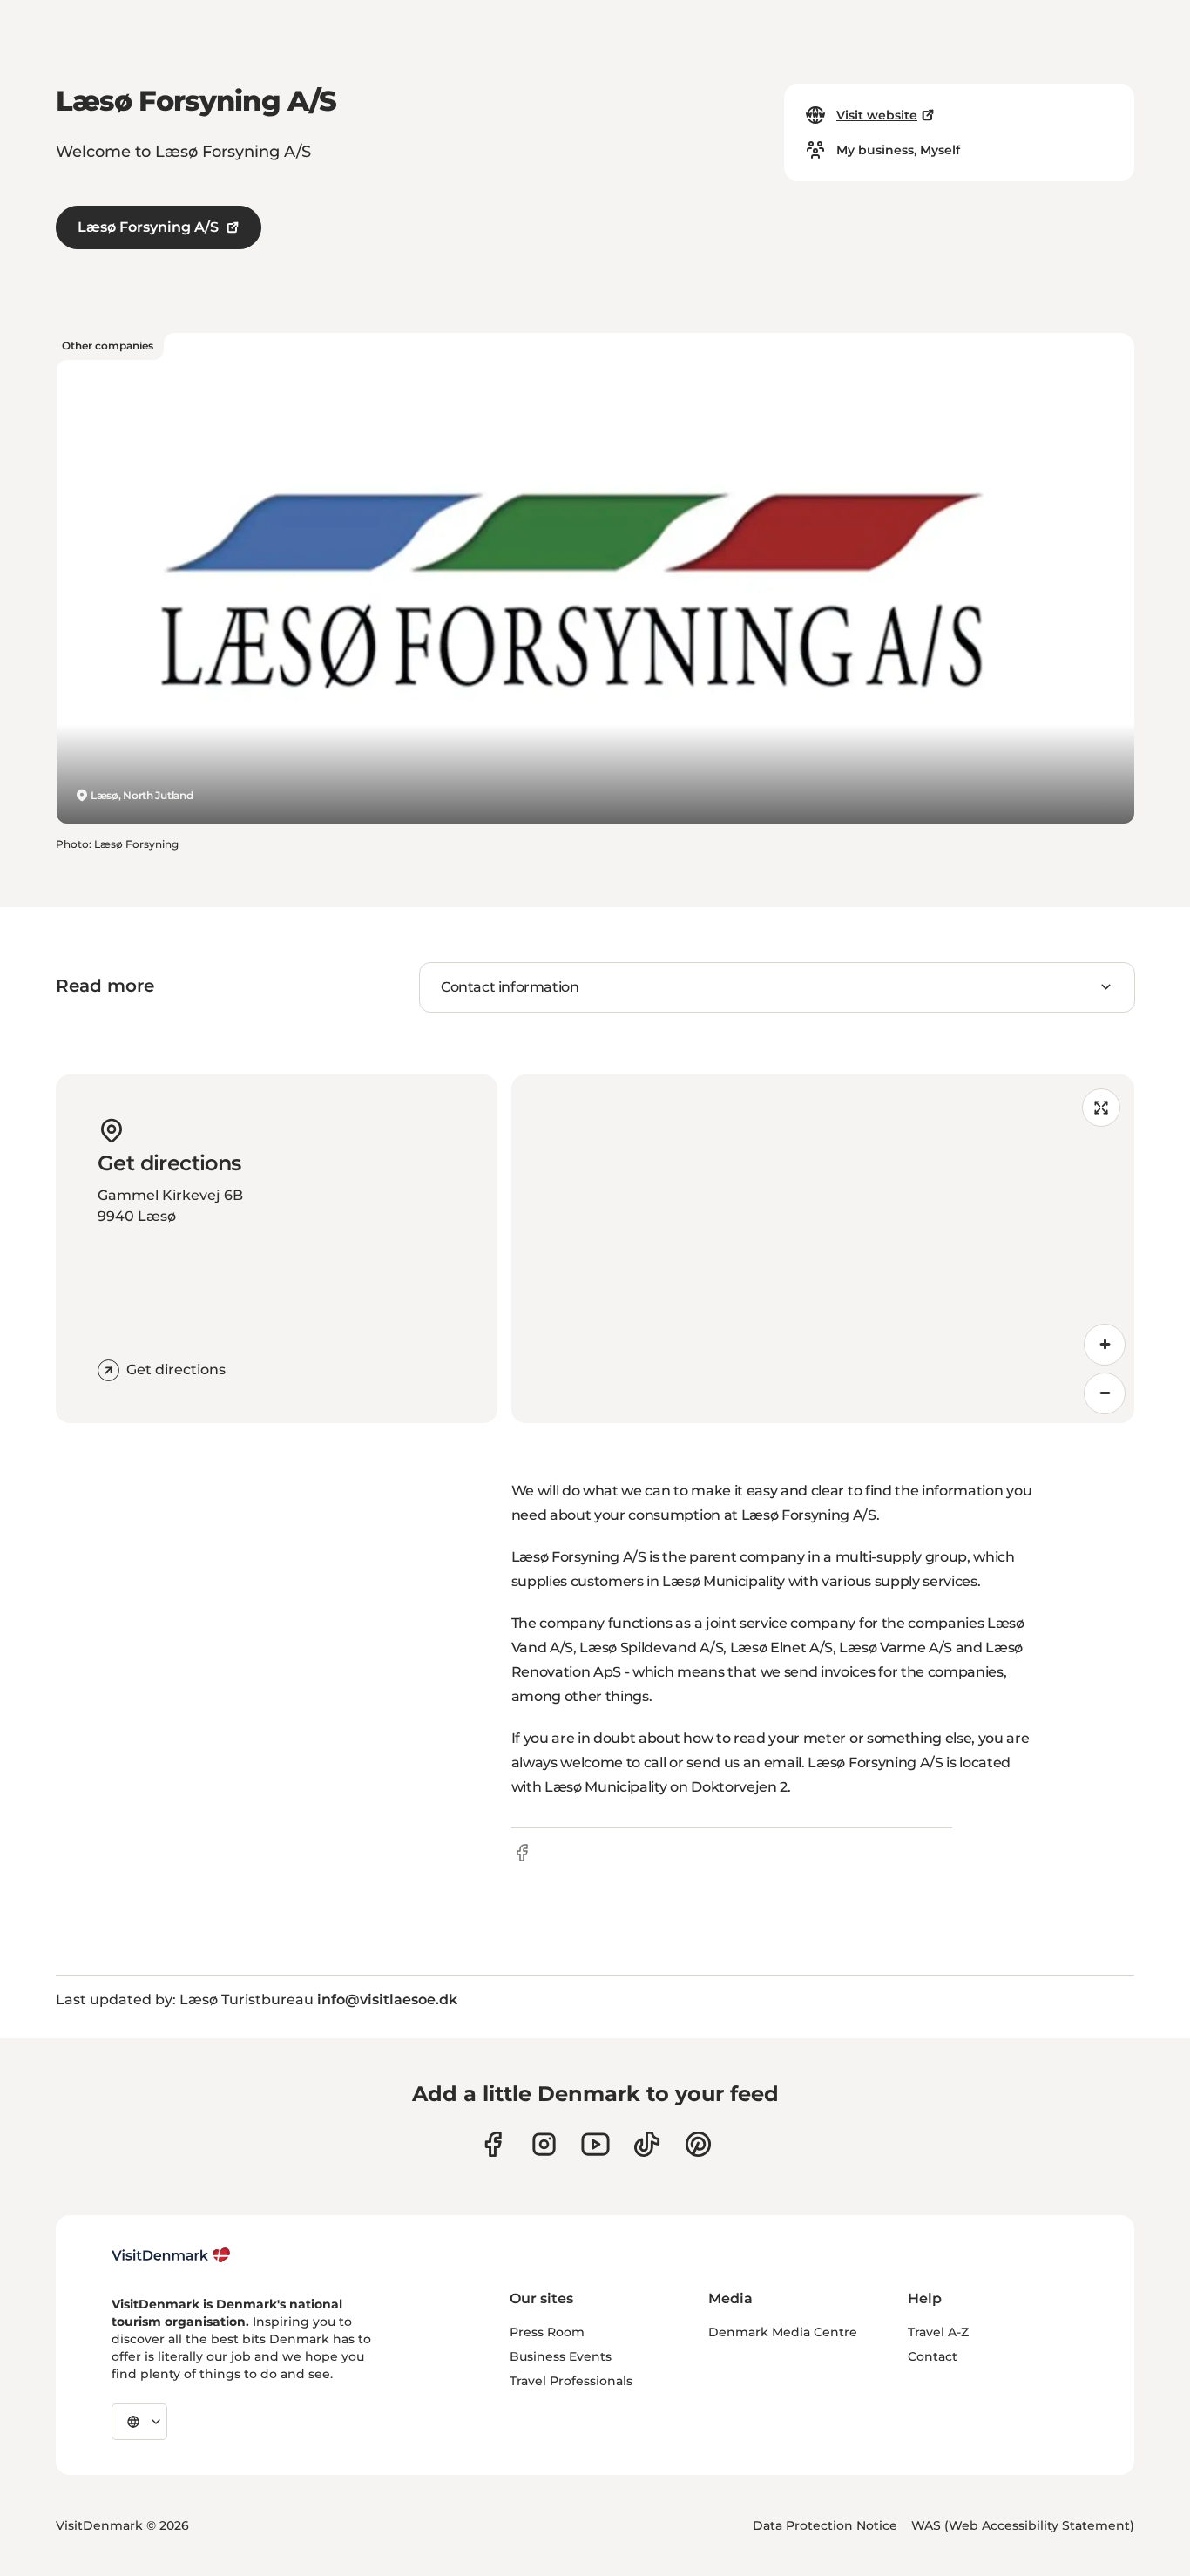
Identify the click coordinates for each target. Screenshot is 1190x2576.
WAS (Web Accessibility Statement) (1023, 2525)
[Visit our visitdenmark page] (595, 2144)
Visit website (877, 115)
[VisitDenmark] (171, 2255)
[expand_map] (1101, 1108)
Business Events (561, 2356)
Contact (933, 2356)
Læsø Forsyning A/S (148, 227)
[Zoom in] (1105, 1345)
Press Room (547, 2332)
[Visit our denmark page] (493, 2144)
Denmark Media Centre (783, 2332)
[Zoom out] (1105, 1393)
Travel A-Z (938, 2332)
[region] (823, 1249)
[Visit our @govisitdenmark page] (647, 2144)
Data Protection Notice (825, 2525)
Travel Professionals (571, 2381)
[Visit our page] (544, 2144)
